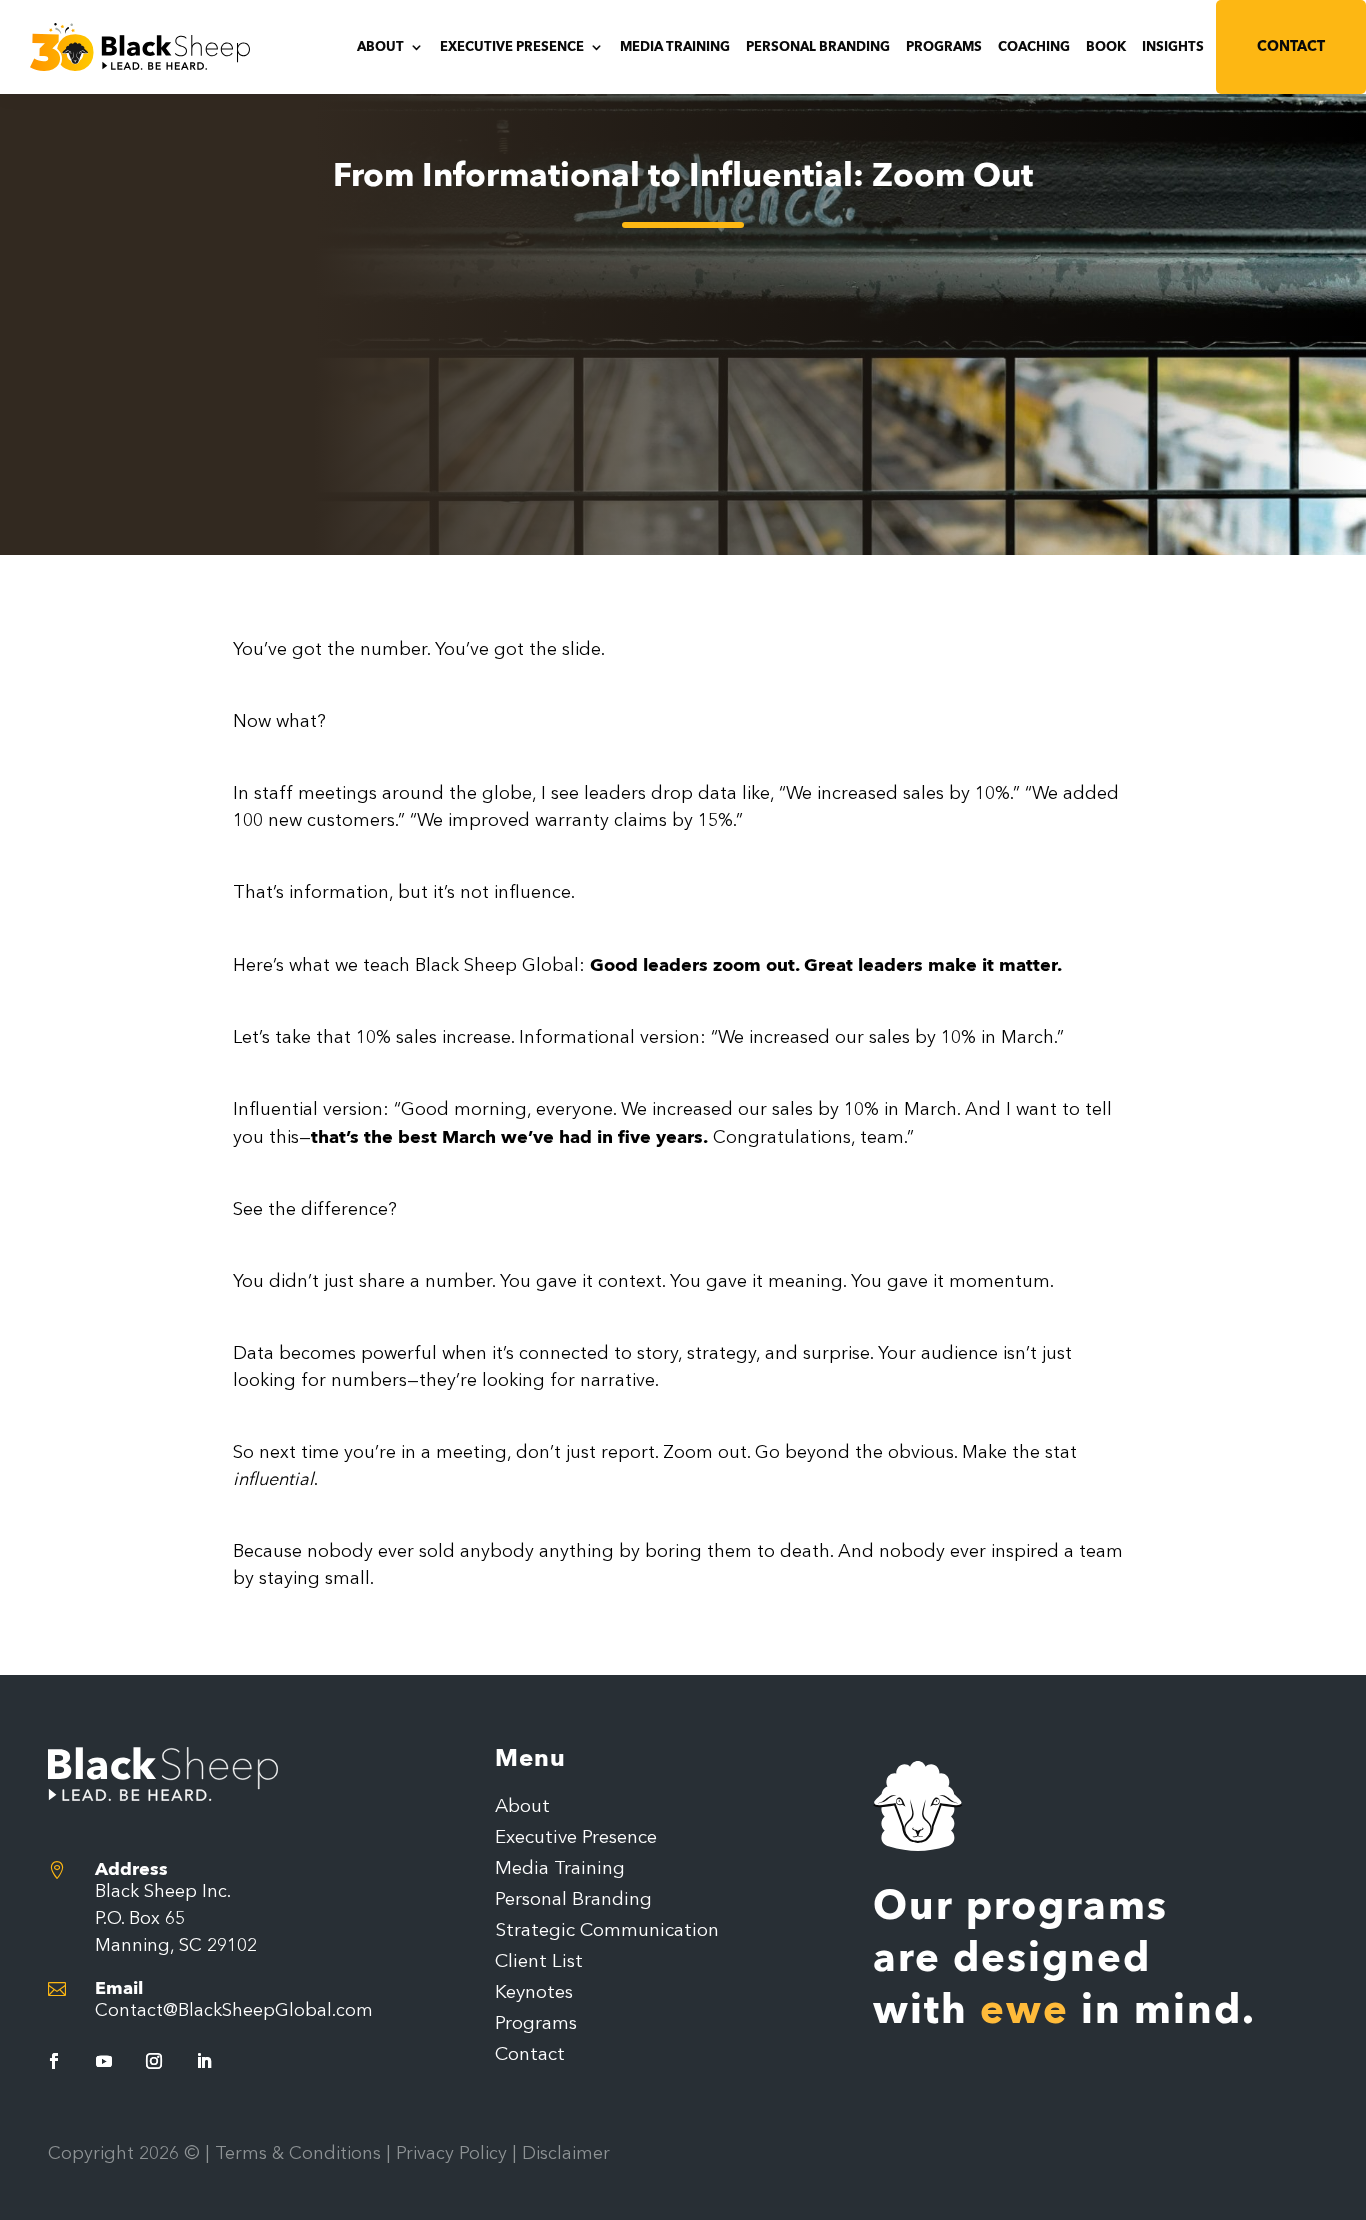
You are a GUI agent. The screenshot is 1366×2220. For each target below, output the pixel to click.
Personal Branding (818, 48)
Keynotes (534, 1994)
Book (1106, 48)
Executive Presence (512, 48)
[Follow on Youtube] (104, 2061)
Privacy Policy (451, 2154)
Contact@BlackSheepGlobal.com (234, 2011)
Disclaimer (566, 2154)
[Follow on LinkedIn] (204, 2061)
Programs (944, 48)
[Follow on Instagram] (154, 2061)
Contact (1291, 46)
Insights (1173, 48)
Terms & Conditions (298, 2154)
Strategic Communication (607, 1932)
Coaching (1034, 48)
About (380, 48)
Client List (539, 1963)
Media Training (675, 48)
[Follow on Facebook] (54, 2061)
